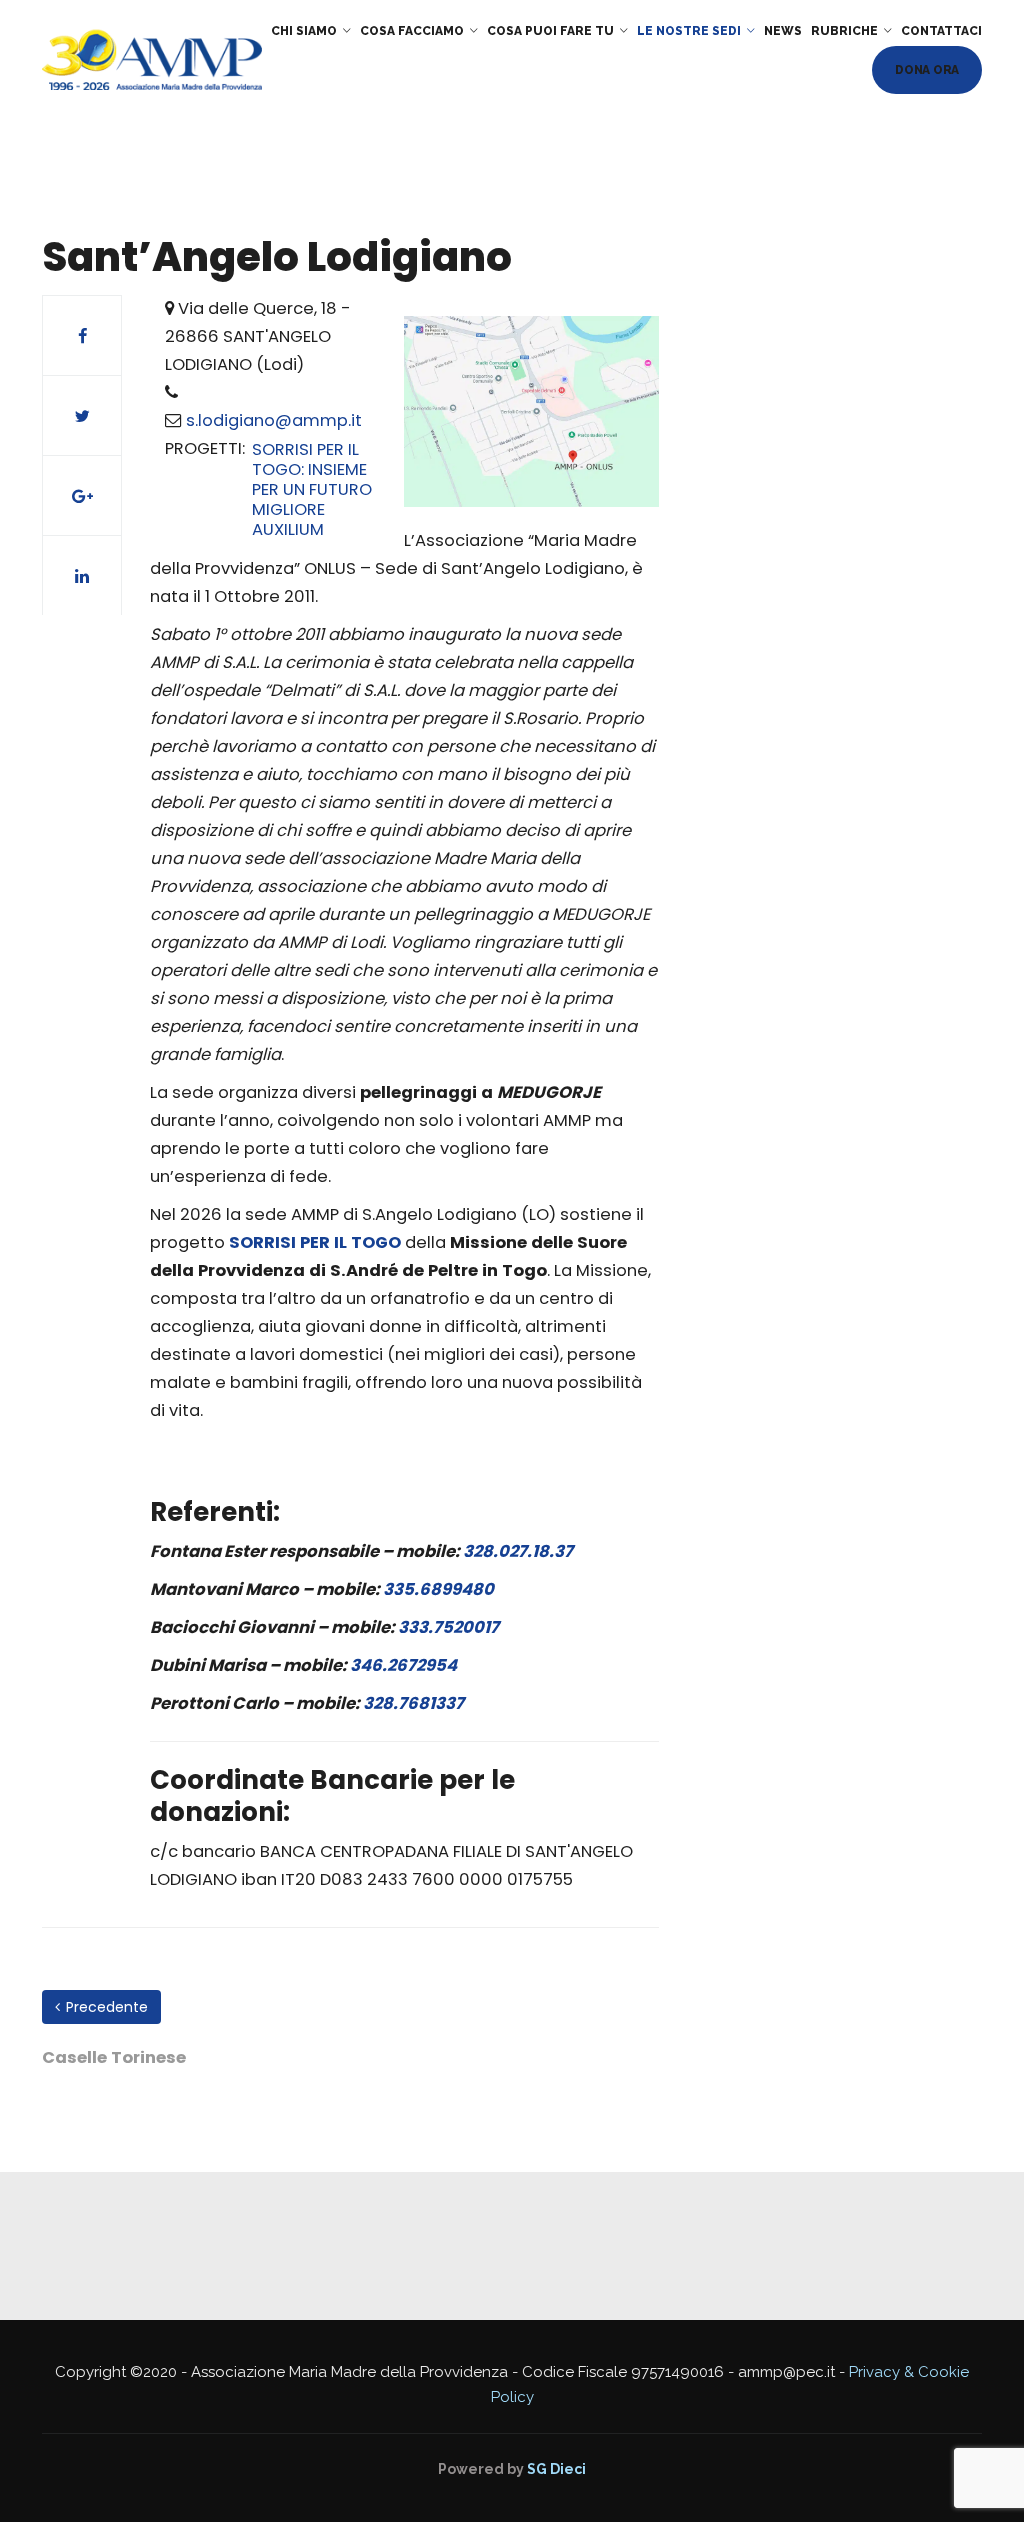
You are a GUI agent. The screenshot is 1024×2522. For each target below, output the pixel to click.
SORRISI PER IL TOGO (315, 1242)
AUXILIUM (288, 529)
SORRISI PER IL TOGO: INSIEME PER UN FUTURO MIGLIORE (312, 479)
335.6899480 (438, 1589)
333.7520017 (448, 1627)
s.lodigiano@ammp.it (274, 420)
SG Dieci (556, 2469)
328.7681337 (413, 1703)
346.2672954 (403, 1665)
